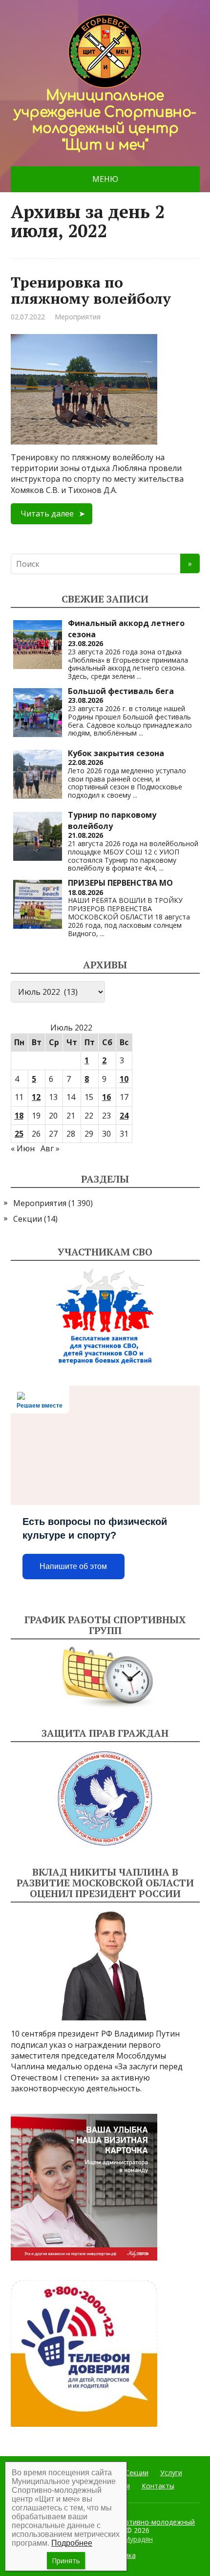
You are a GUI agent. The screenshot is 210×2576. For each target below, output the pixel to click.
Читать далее (47, 514)
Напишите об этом (73, 1566)
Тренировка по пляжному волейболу (91, 290)
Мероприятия (78, 317)
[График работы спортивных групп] (105, 1678)
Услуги (171, 2473)
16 (106, 1097)
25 (19, 1134)
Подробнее (72, 2543)
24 (124, 1116)
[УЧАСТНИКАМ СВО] (105, 1317)
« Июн (23, 1148)
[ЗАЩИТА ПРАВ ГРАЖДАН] (105, 1799)
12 (36, 1097)
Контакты (158, 2486)
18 (19, 1116)
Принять (66, 2561)
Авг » (50, 1148)
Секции (28, 1219)
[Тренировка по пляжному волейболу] (105, 392)
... (139, 676)
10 (124, 1079)
